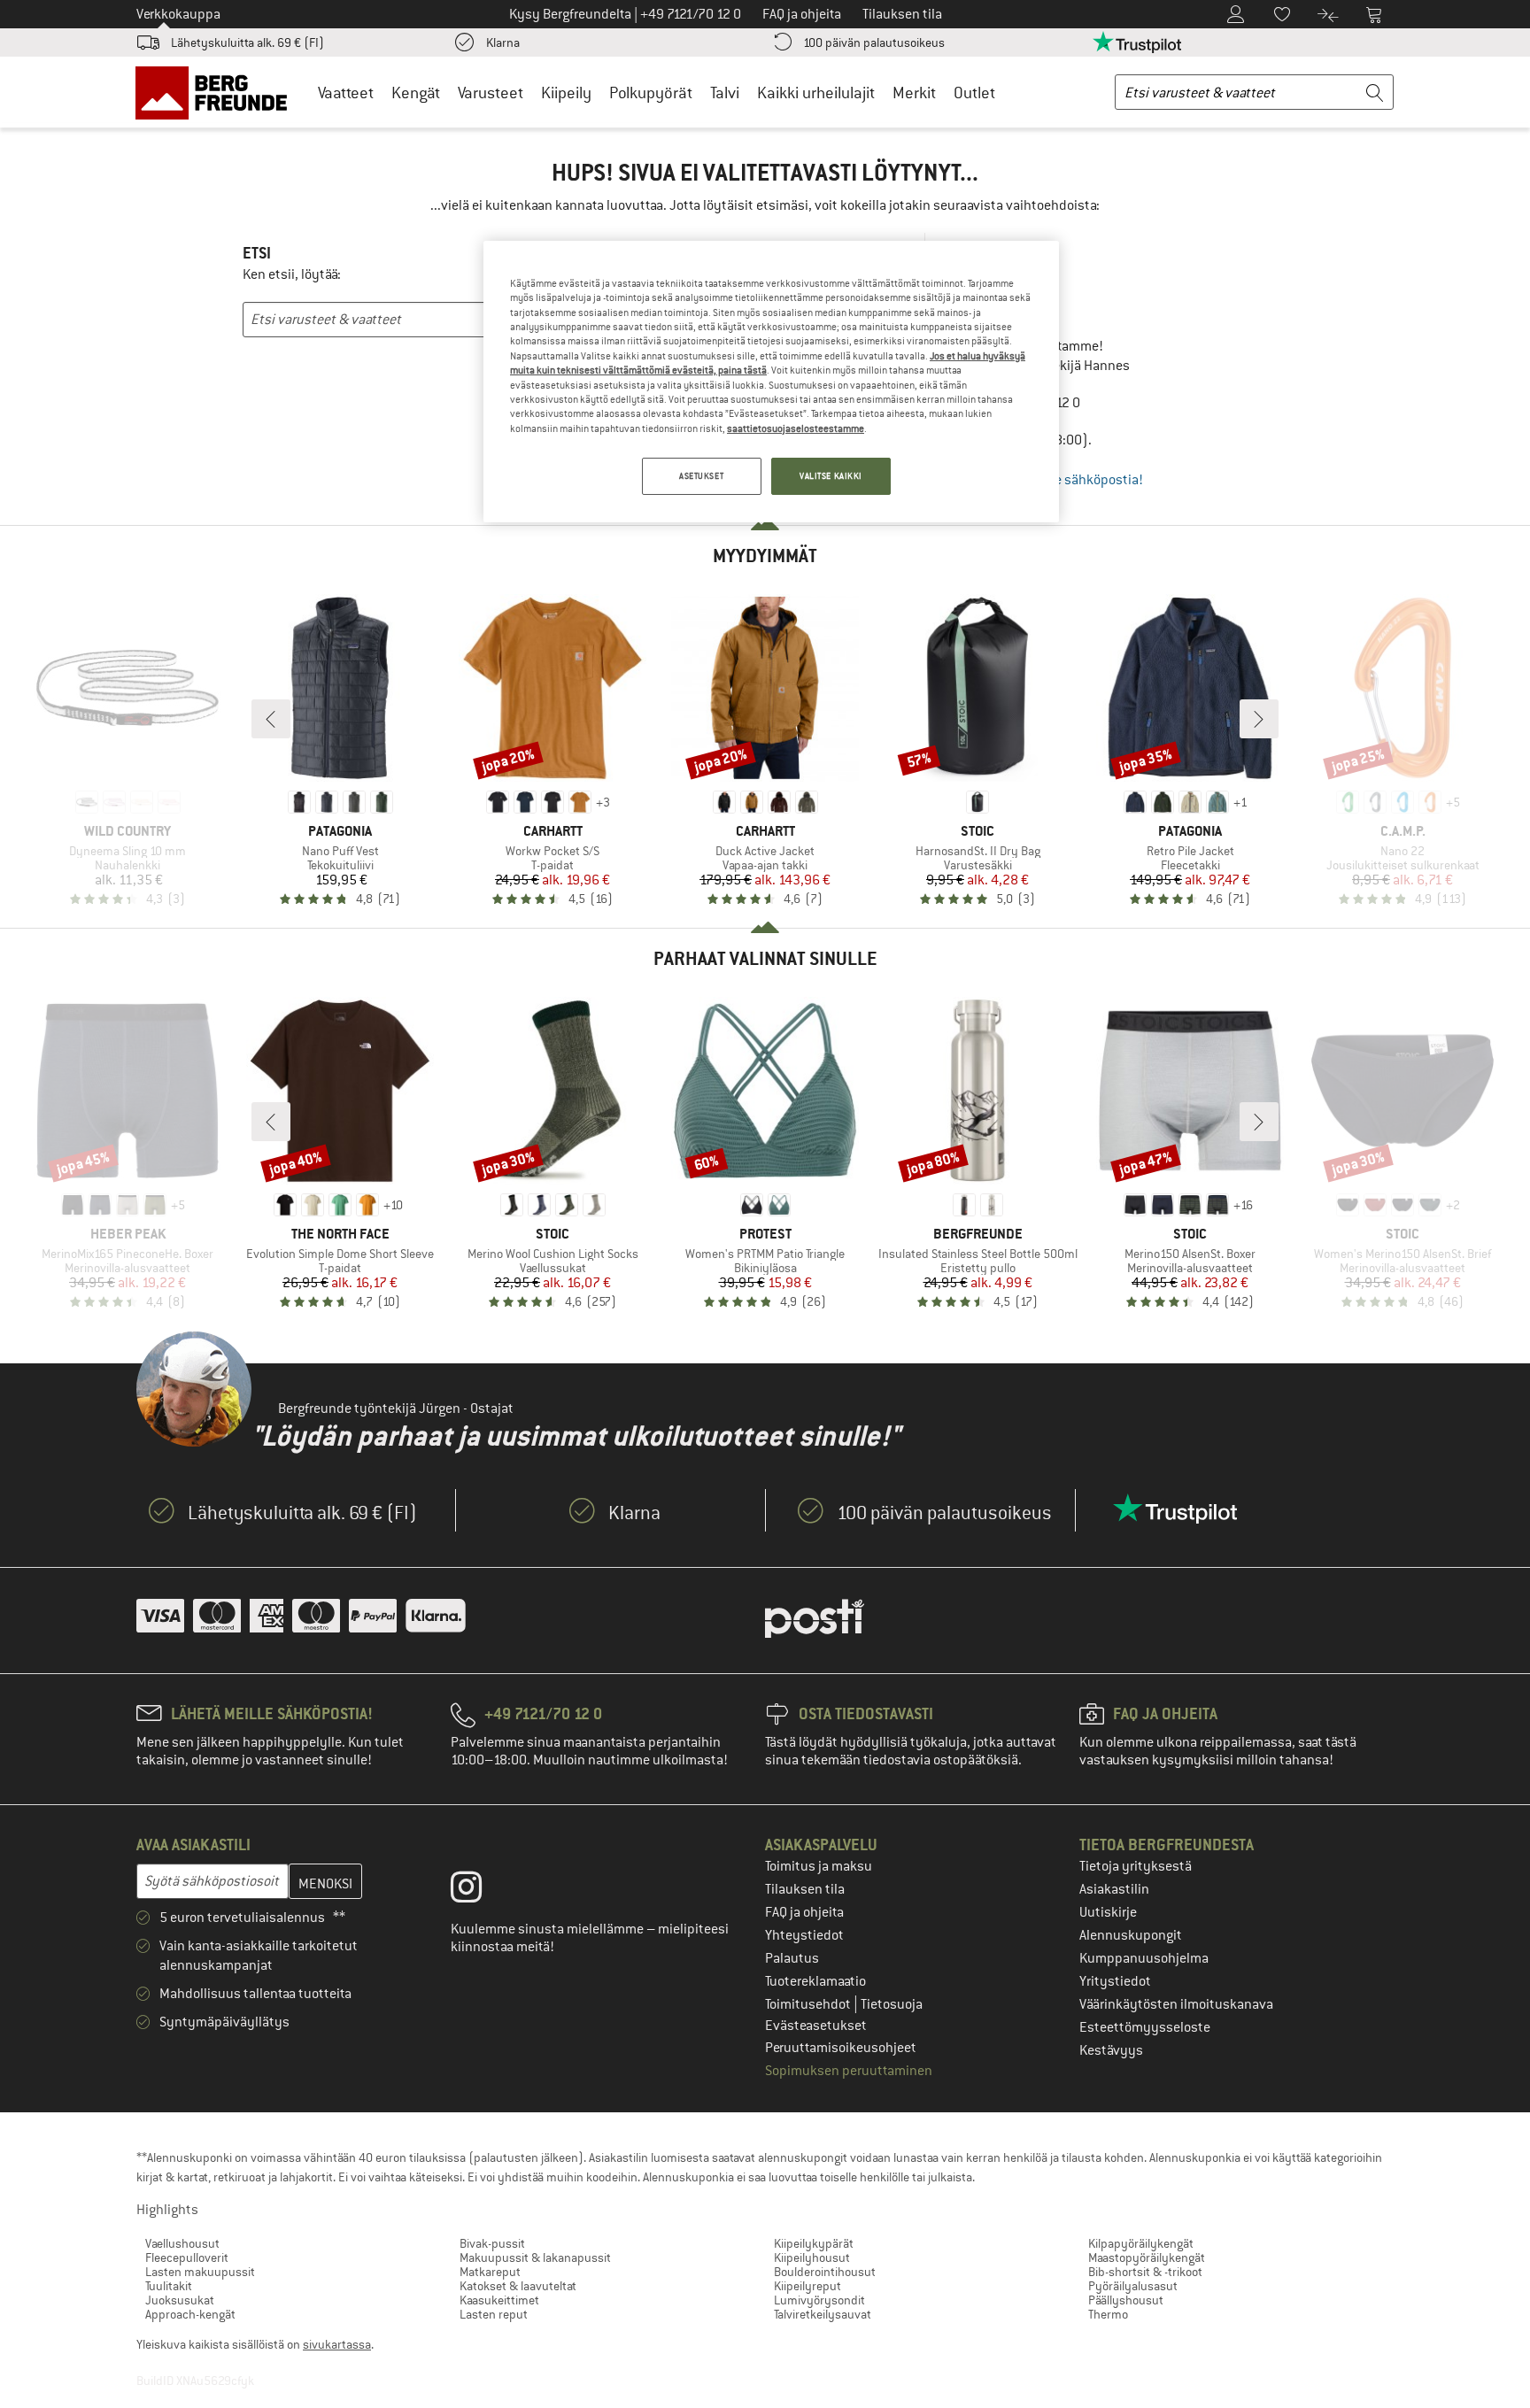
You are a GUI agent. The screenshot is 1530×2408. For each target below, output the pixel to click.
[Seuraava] (1259, 719)
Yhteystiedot (804, 1935)
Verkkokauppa (178, 14)
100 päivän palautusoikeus (874, 42)
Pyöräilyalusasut (1133, 2286)
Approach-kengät (190, 2314)
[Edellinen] (271, 719)
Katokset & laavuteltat (518, 2286)
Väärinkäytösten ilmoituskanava (1176, 2004)
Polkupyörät (651, 93)
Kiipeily (566, 93)
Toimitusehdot (809, 2004)
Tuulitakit (169, 2286)
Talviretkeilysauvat (823, 2314)
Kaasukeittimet (499, 2300)
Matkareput (490, 2272)
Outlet (974, 93)
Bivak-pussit (492, 2243)
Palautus (792, 1958)
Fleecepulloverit (187, 2257)
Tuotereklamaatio (815, 1981)
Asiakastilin (1114, 1889)
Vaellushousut (182, 2243)
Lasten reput (494, 2314)
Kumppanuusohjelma (1144, 1958)
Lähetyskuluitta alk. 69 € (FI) (247, 42)
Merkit (914, 93)
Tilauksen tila (805, 1889)
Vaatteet (346, 93)
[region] (771, 382)
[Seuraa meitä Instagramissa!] (479, 1891)
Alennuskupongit (1131, 1935)
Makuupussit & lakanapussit (535, 2257)
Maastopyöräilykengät (1147, 2257)
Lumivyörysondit (819, 2300)
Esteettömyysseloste (1145, 2027)
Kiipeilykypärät (814, 2243)
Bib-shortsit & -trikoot (1145, 2272)
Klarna (503, 42)
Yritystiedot (1115, 1981)
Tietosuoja (892, 2004)
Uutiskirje (1108, 1912)
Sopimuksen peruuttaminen (849, 2071)
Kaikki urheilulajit (816, 93)
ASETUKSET (701, 476)
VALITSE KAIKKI (831, 476)
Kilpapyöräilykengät (1141, 2243)
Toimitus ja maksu (819, 1866)
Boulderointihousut (825, 2272)
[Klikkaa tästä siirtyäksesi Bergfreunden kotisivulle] (217, 92)
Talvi (725, 93)
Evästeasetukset (816, 2026)
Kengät (416, 93)
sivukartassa (337, 2344)
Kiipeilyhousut (812, 2257)
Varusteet (491, 93)
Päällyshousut (1126, 2300)
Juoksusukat (180, 2300)
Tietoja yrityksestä (1136, 1866)
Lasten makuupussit (200, 2272)
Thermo (1108, 2314)
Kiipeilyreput (807, 2286)
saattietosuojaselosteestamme (796, 428)
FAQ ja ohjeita (804, 1912)
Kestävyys (1111, 2050)
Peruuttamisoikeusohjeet (841, 2048)
